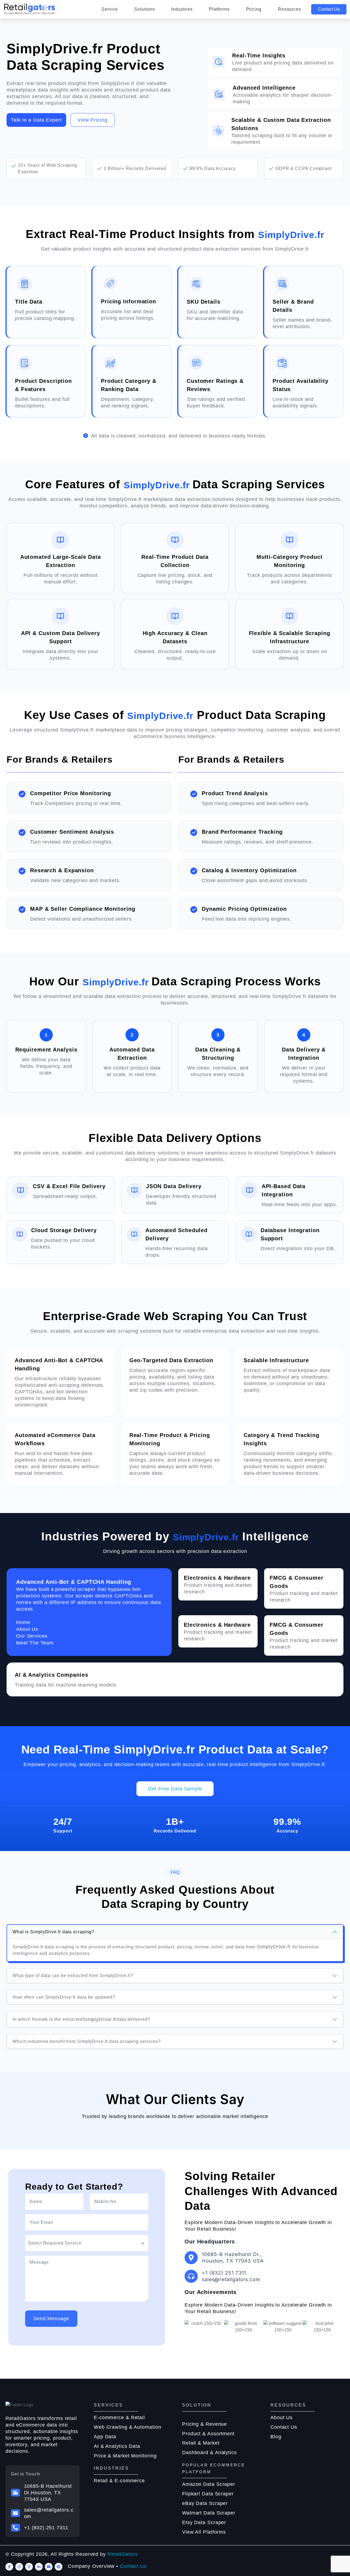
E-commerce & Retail (119, 2418)
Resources (289, 9)
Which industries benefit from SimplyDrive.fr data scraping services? (87, 2041)
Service (110, 9)
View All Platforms (204, 2532)
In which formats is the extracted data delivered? (81, 2019)
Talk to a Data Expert (36, 120)
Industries (182, 9)
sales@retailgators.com (49, 2513)
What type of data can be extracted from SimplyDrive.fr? (73, 1976)
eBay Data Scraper (205, 2503)
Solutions (145, 9)
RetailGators (123, 2554)
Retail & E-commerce (119, 2481)
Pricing (254, 9)
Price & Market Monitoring (125, 2456)
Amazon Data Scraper (209, 2484)
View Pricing (92, 120)
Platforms (219, 9)
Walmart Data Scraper (209, 2513)
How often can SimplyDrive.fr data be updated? (64, 1997)
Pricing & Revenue (205, 2424)
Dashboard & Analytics (209, 2452)
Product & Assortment (208, 2434)
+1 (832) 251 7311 (46, 2528)
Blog (276, 2437)
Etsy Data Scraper (204, 2522)
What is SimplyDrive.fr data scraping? (53, 1932)
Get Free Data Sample (175, 1789)
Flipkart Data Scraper (208, 2494)
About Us (282, 2418)
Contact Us (329, 9)
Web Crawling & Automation (128, 2427)
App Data (105, 2437)
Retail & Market (201, 2443)
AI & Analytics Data (117, 2446)
